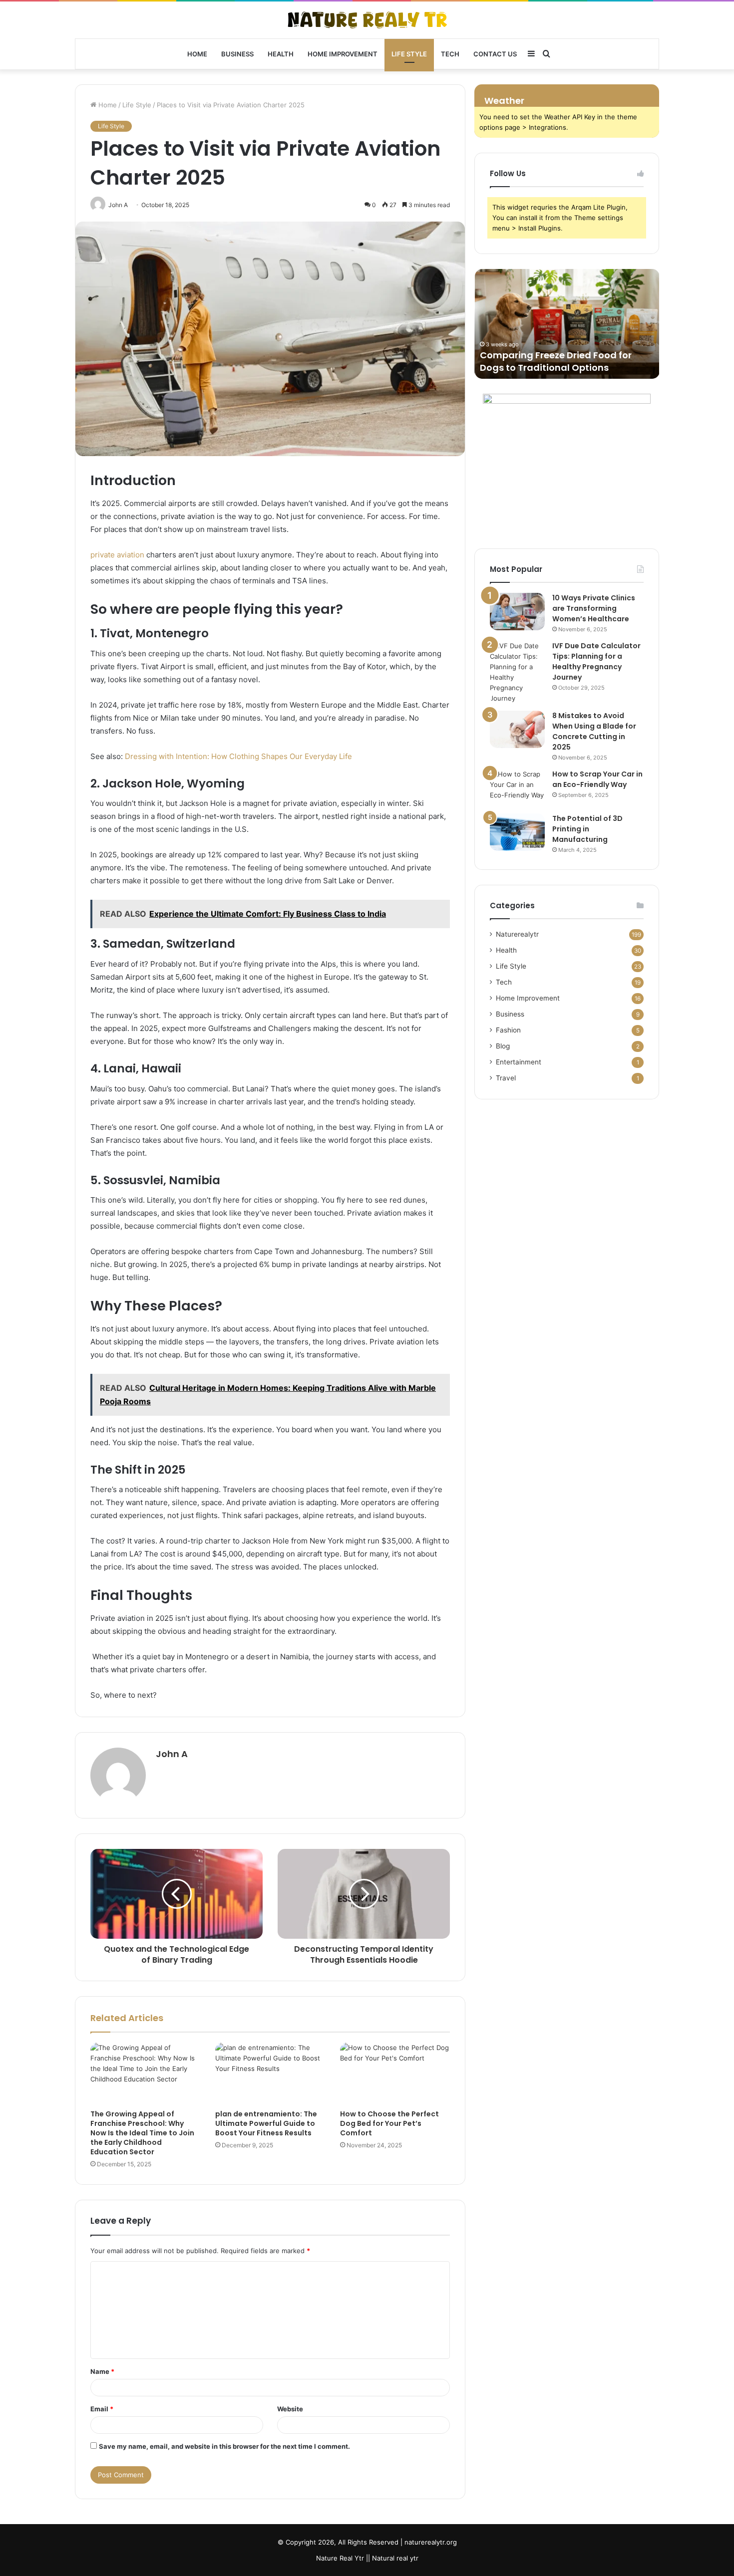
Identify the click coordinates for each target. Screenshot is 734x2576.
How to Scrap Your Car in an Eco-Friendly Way (597, 779)
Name (102, 2371)
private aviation (117, 555)
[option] (567, 324)
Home (197, 54)
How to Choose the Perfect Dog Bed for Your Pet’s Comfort (389, 2123)
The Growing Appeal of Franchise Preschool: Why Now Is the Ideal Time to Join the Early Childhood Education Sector (142, 2133)
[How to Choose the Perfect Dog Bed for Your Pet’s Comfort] (395, 2073)
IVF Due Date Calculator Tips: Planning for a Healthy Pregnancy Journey (596, 661)
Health (281, 54)
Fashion (508, 1030)
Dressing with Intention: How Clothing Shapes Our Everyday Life (238, 756)
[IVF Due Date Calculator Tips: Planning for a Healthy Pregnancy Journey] (517, 672)
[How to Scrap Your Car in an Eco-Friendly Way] (517, 788)
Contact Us (495, 54)
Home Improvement (343, 54)
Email (102, 2409)
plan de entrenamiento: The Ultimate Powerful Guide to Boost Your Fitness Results (266, 2123)
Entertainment (519, 1062)
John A (172, 1754)
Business (237, 54)
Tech (450, 54)
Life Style (409, 54)
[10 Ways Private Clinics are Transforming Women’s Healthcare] (517, 612)
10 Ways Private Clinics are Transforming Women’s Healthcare (594, 608)
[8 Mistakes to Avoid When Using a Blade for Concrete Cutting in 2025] (517, 729)
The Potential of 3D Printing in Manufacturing (587, 829)
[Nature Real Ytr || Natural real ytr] (367, 20)
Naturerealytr (517, 934)
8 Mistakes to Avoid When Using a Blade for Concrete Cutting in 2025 (594, 731)
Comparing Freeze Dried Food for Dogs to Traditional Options (555, 361)
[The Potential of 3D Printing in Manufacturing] (517, 832)
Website (290, 2409)
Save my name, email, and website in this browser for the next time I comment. (224, 2446)
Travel (506, 1078)
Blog (503, 1046)
